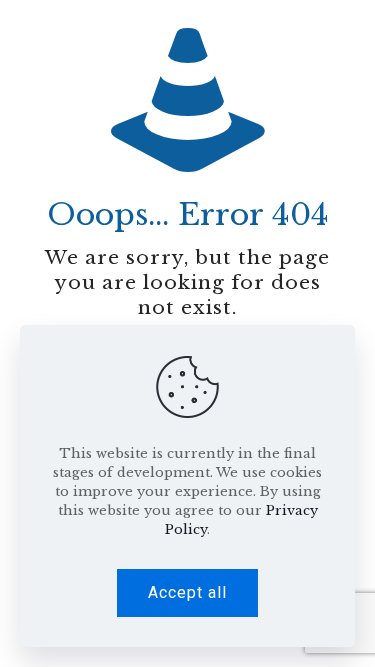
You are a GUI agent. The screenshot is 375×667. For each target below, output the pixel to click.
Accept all (187, 592)
